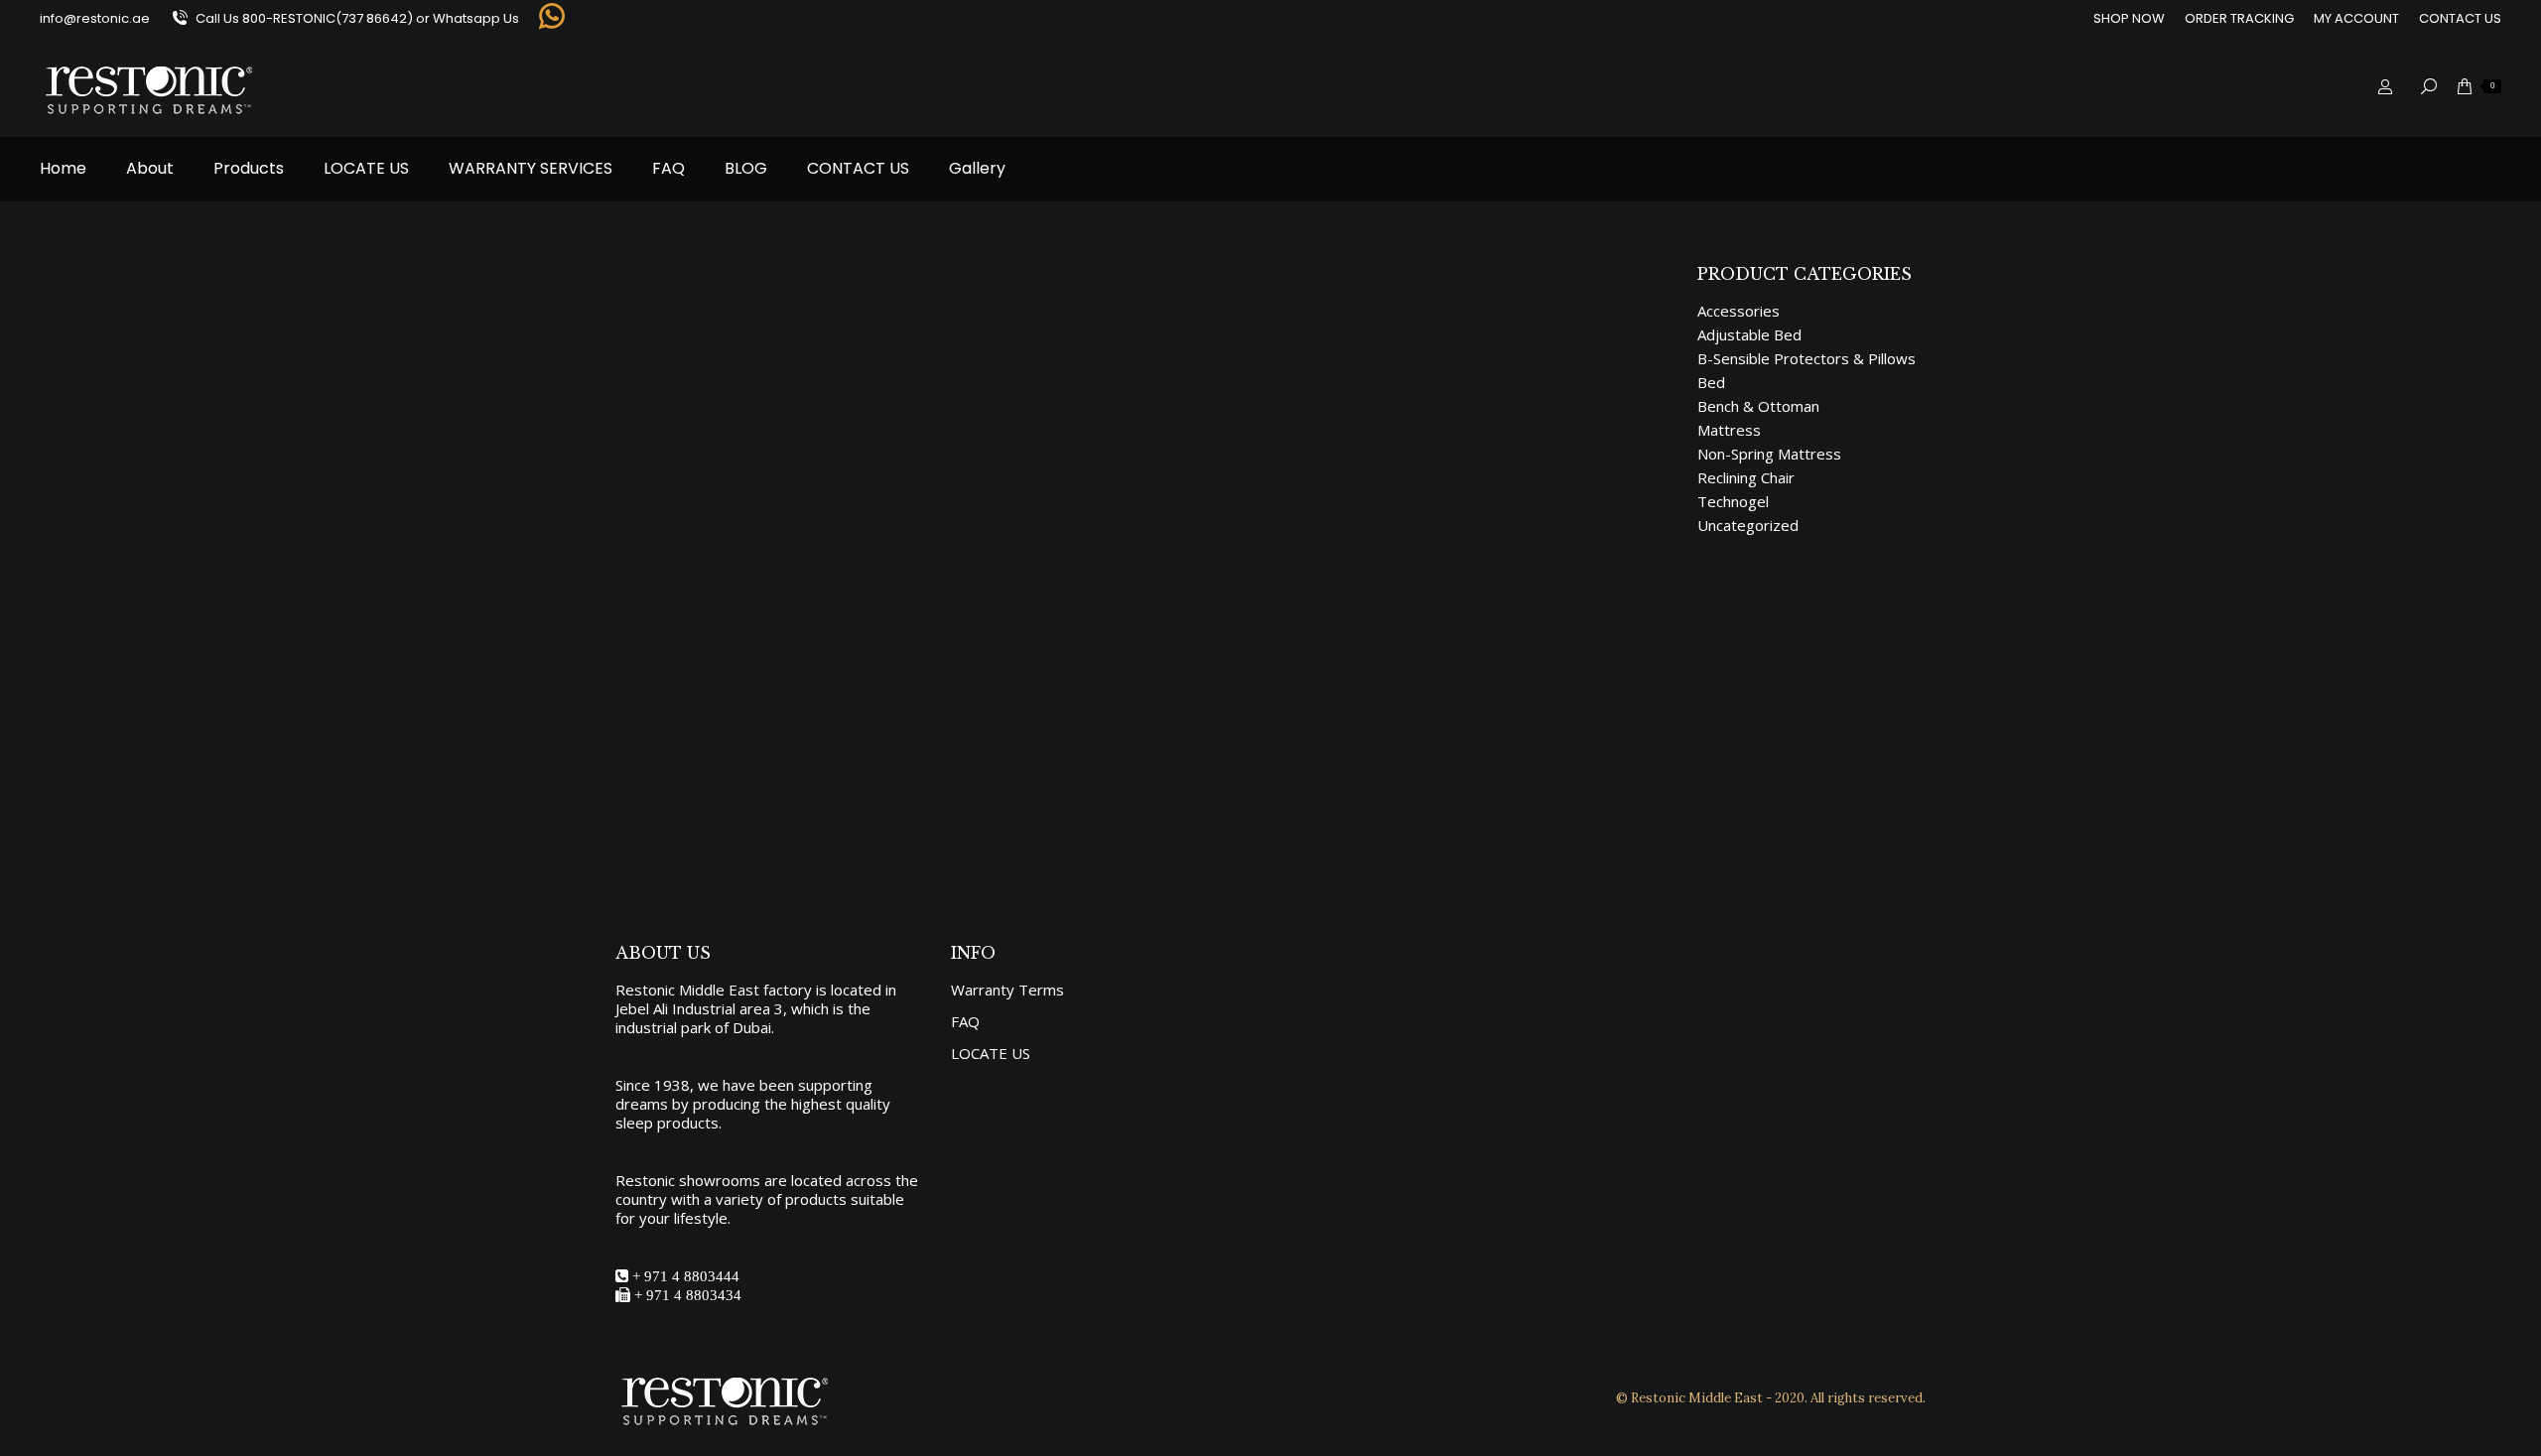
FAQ (965, 1022)
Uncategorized (1748, 526)
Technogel (1733, 502)
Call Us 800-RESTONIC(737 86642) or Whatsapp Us (357, 18)
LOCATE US (991, 1054)
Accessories (1739, 311)
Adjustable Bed (1749, 335)
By (742, 703)
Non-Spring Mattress (1769, 454)
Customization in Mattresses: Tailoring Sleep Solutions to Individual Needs (1024, 670)
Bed (1711, 383)
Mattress (669, 703)
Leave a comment (954, 703)
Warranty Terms (1007, 990)
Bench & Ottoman (1758, 406)
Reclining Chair (1746, 478)
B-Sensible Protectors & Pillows (1806, 359)
